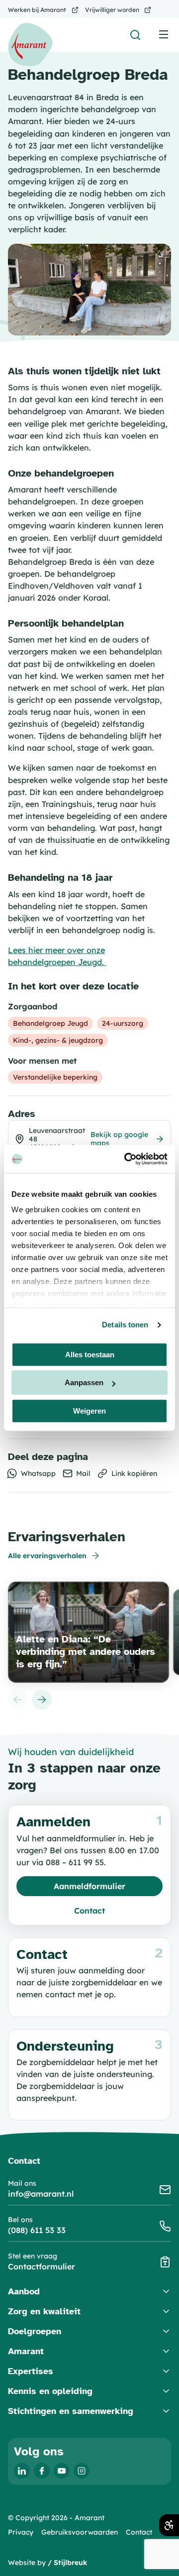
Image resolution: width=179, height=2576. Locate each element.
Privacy (21, 2532)
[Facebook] (42, 2471)
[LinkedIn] (22, 2471)
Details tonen (125, 1325)
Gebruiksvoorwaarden (80, 2532)
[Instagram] (82, 2471)
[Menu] (164, 34)
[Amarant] (30, 45)
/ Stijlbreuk (68, 2563)
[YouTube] (62, 2471)
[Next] (42, 1700)
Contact (139, 2532)
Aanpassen (84, 1382)
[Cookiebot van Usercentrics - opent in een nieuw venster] (126, 1159)
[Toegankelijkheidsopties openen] (169, 2525)
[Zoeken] (135, 35)
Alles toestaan (90, 1355)
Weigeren (89, 1411)
